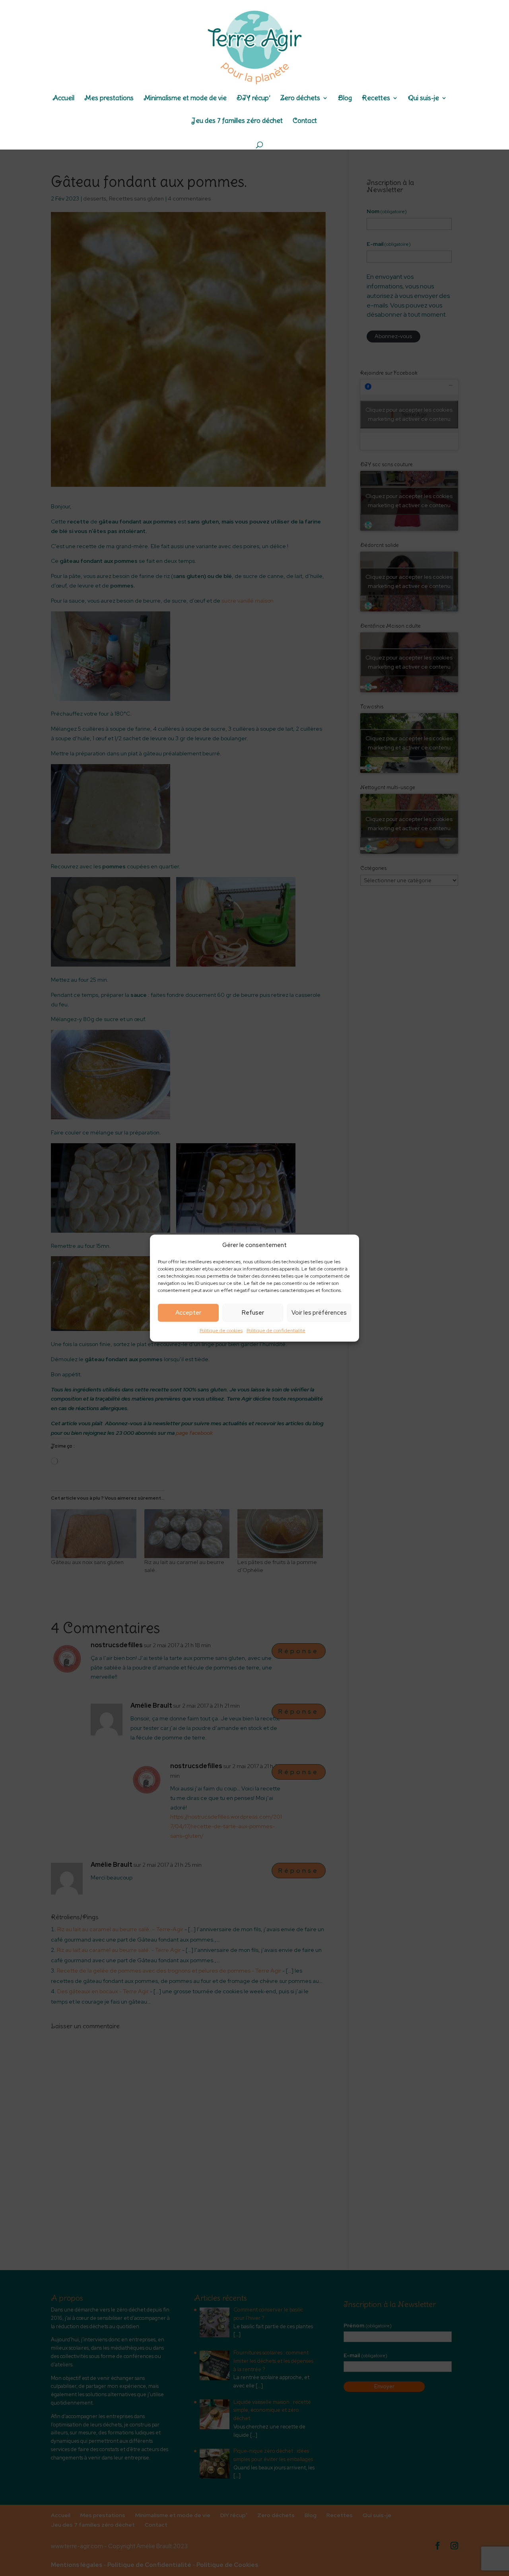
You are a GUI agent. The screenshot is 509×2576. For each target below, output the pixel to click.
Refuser (253, 1313)
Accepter (188, 1313)
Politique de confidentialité (276, 1331)
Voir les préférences (319, 1313)
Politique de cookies (221, 1331)
